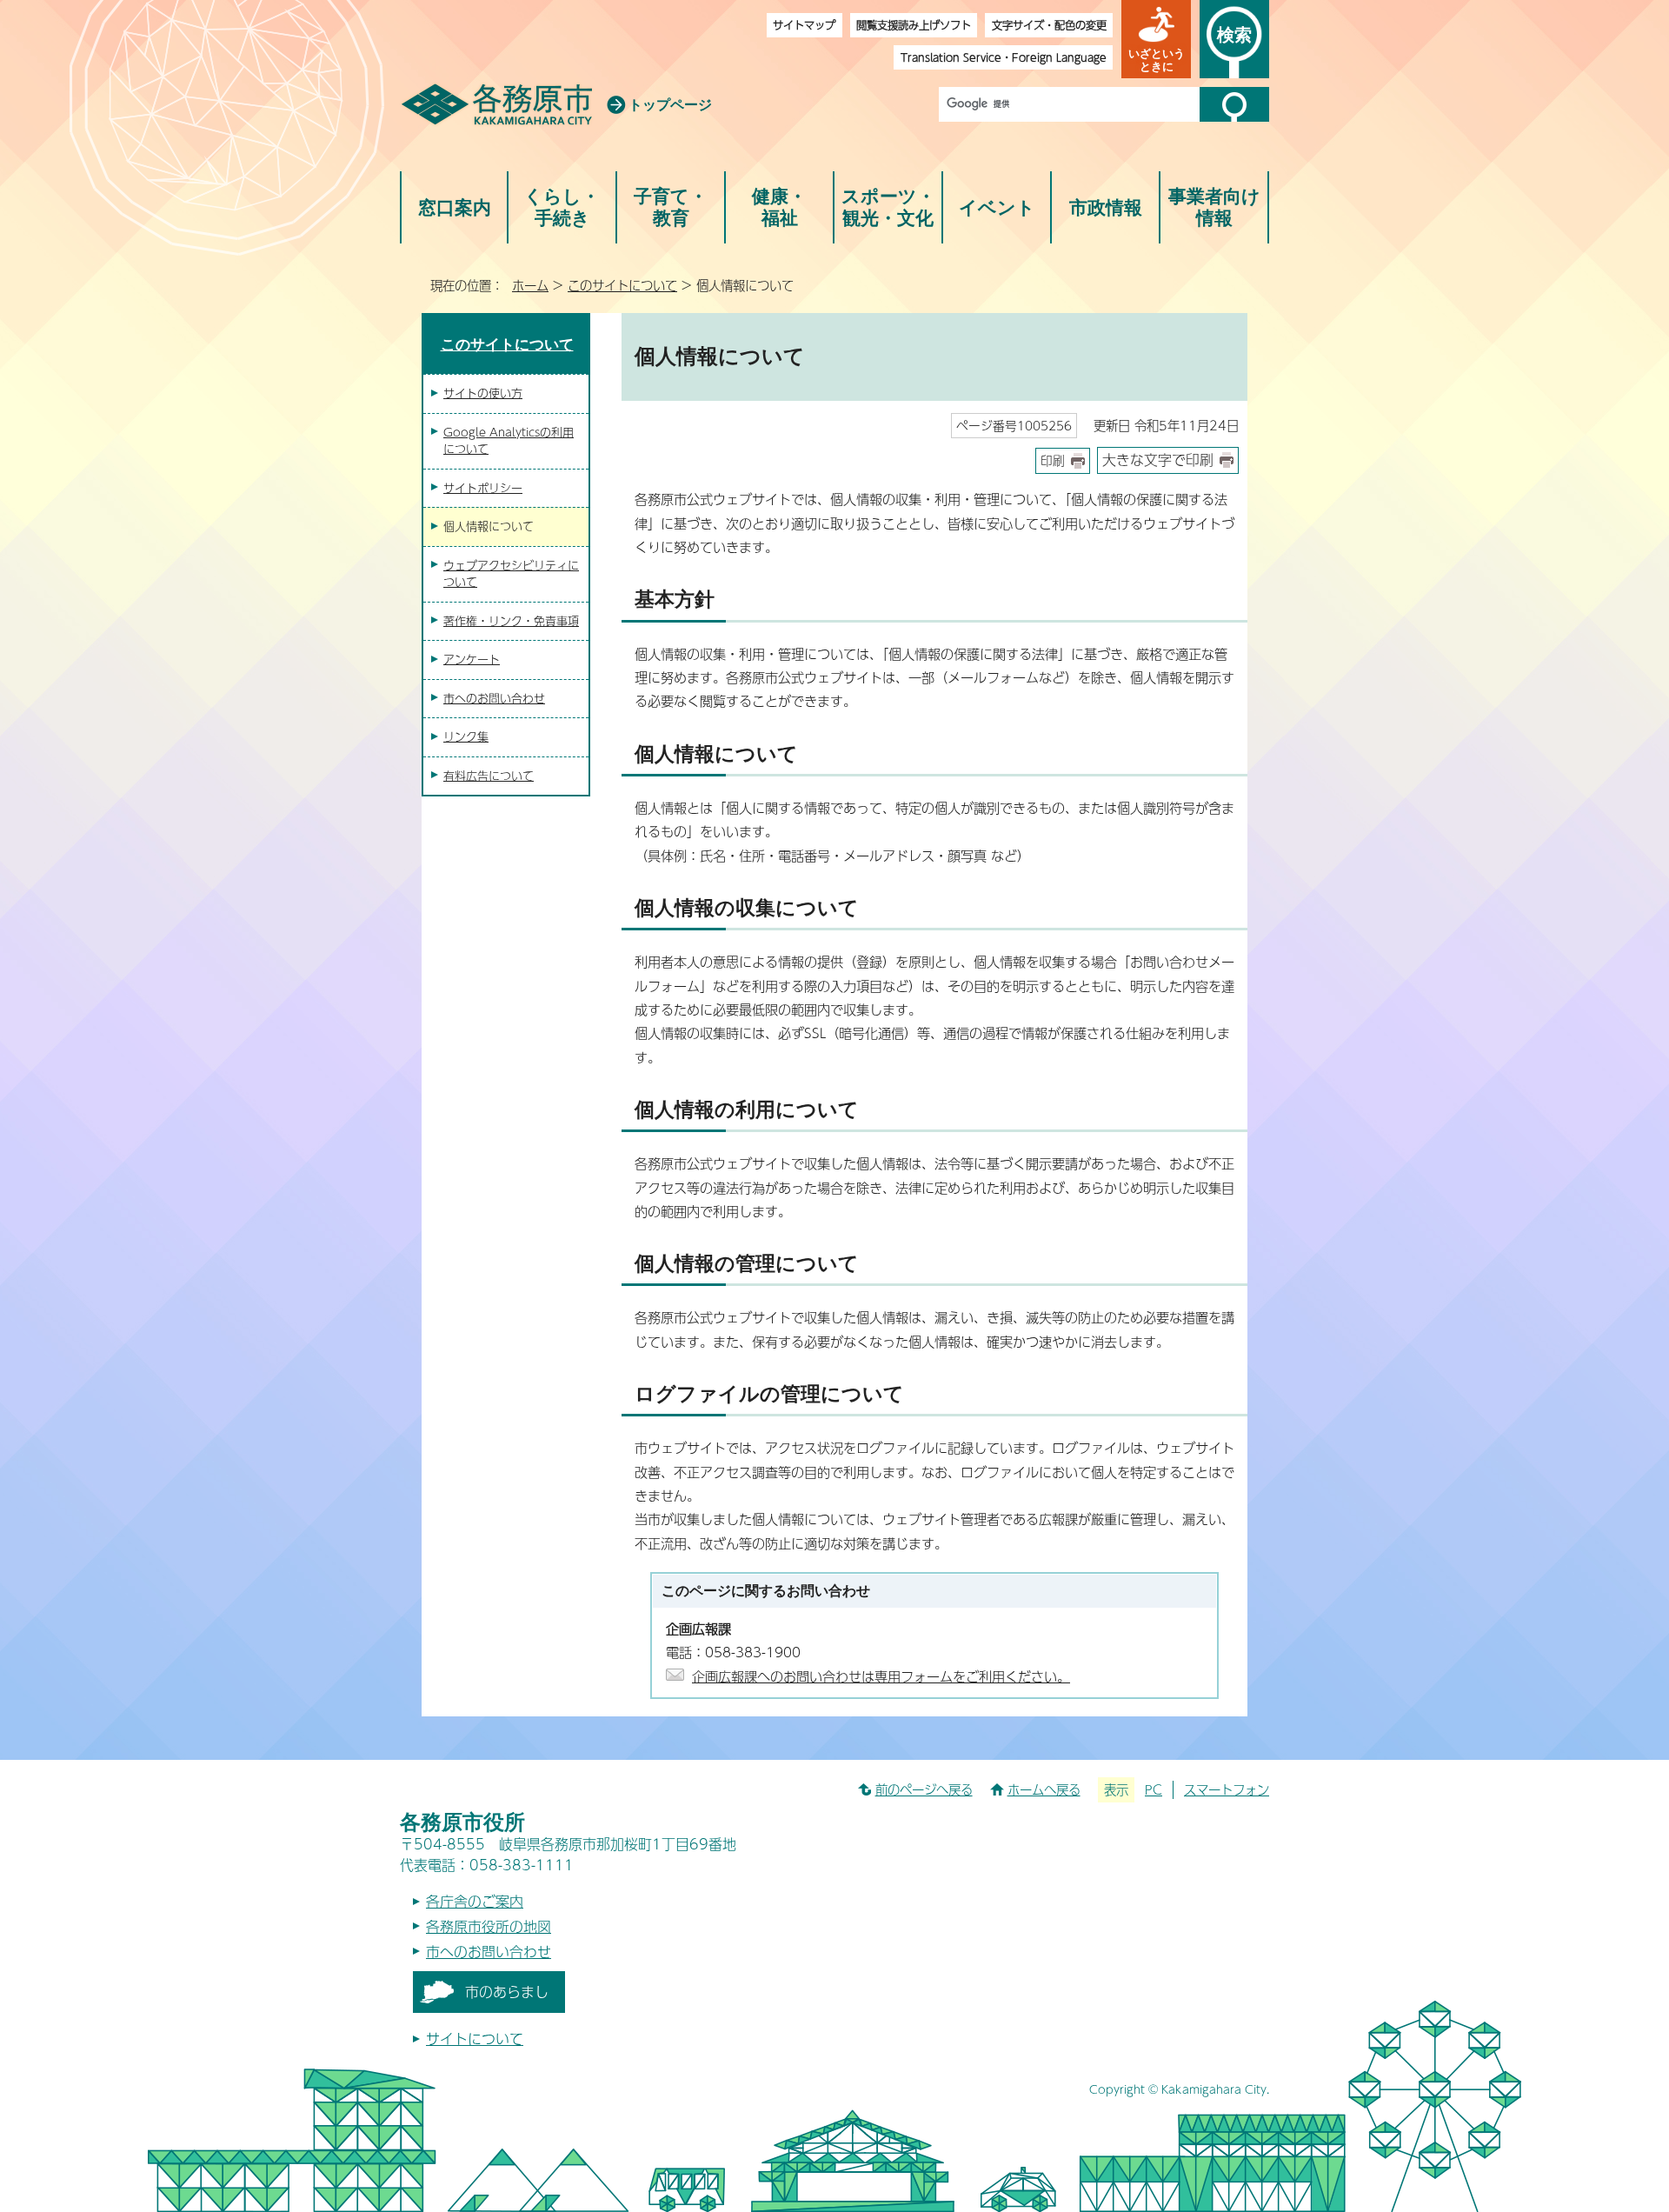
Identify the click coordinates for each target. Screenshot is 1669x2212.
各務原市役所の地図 (489, 1926)
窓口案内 (455, 207)
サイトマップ (804, 25)
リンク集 (466, 736)
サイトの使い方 (483, 393)
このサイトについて (622, 285)
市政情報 (1106, 207)
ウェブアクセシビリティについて (511, 574)
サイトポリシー (483, 488)
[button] (1156, 39)
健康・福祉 (779, 207)
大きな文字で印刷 (1158, 460)
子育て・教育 (671, 207)
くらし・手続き (562, 207)
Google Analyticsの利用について (509, 441)
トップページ (670, 105)
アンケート (472, 659)
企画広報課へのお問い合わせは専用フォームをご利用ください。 (881, 1676)
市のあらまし (507, 1992)
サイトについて (475, 2039)
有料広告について (489, 776)
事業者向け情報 (1214, 207)
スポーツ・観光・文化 (888, 207)
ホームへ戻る (1044, 1789)
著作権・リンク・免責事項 (511, 621)
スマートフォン (1227, 1789)
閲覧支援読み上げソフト (914, 25)
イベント (997, 207)
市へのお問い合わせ (494, 698)
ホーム (530, 285)
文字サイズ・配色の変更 (1049, 25)
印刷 (1053, 460)
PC (1154, 1789)
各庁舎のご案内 (475, 1901)
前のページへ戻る (924, 1789)
